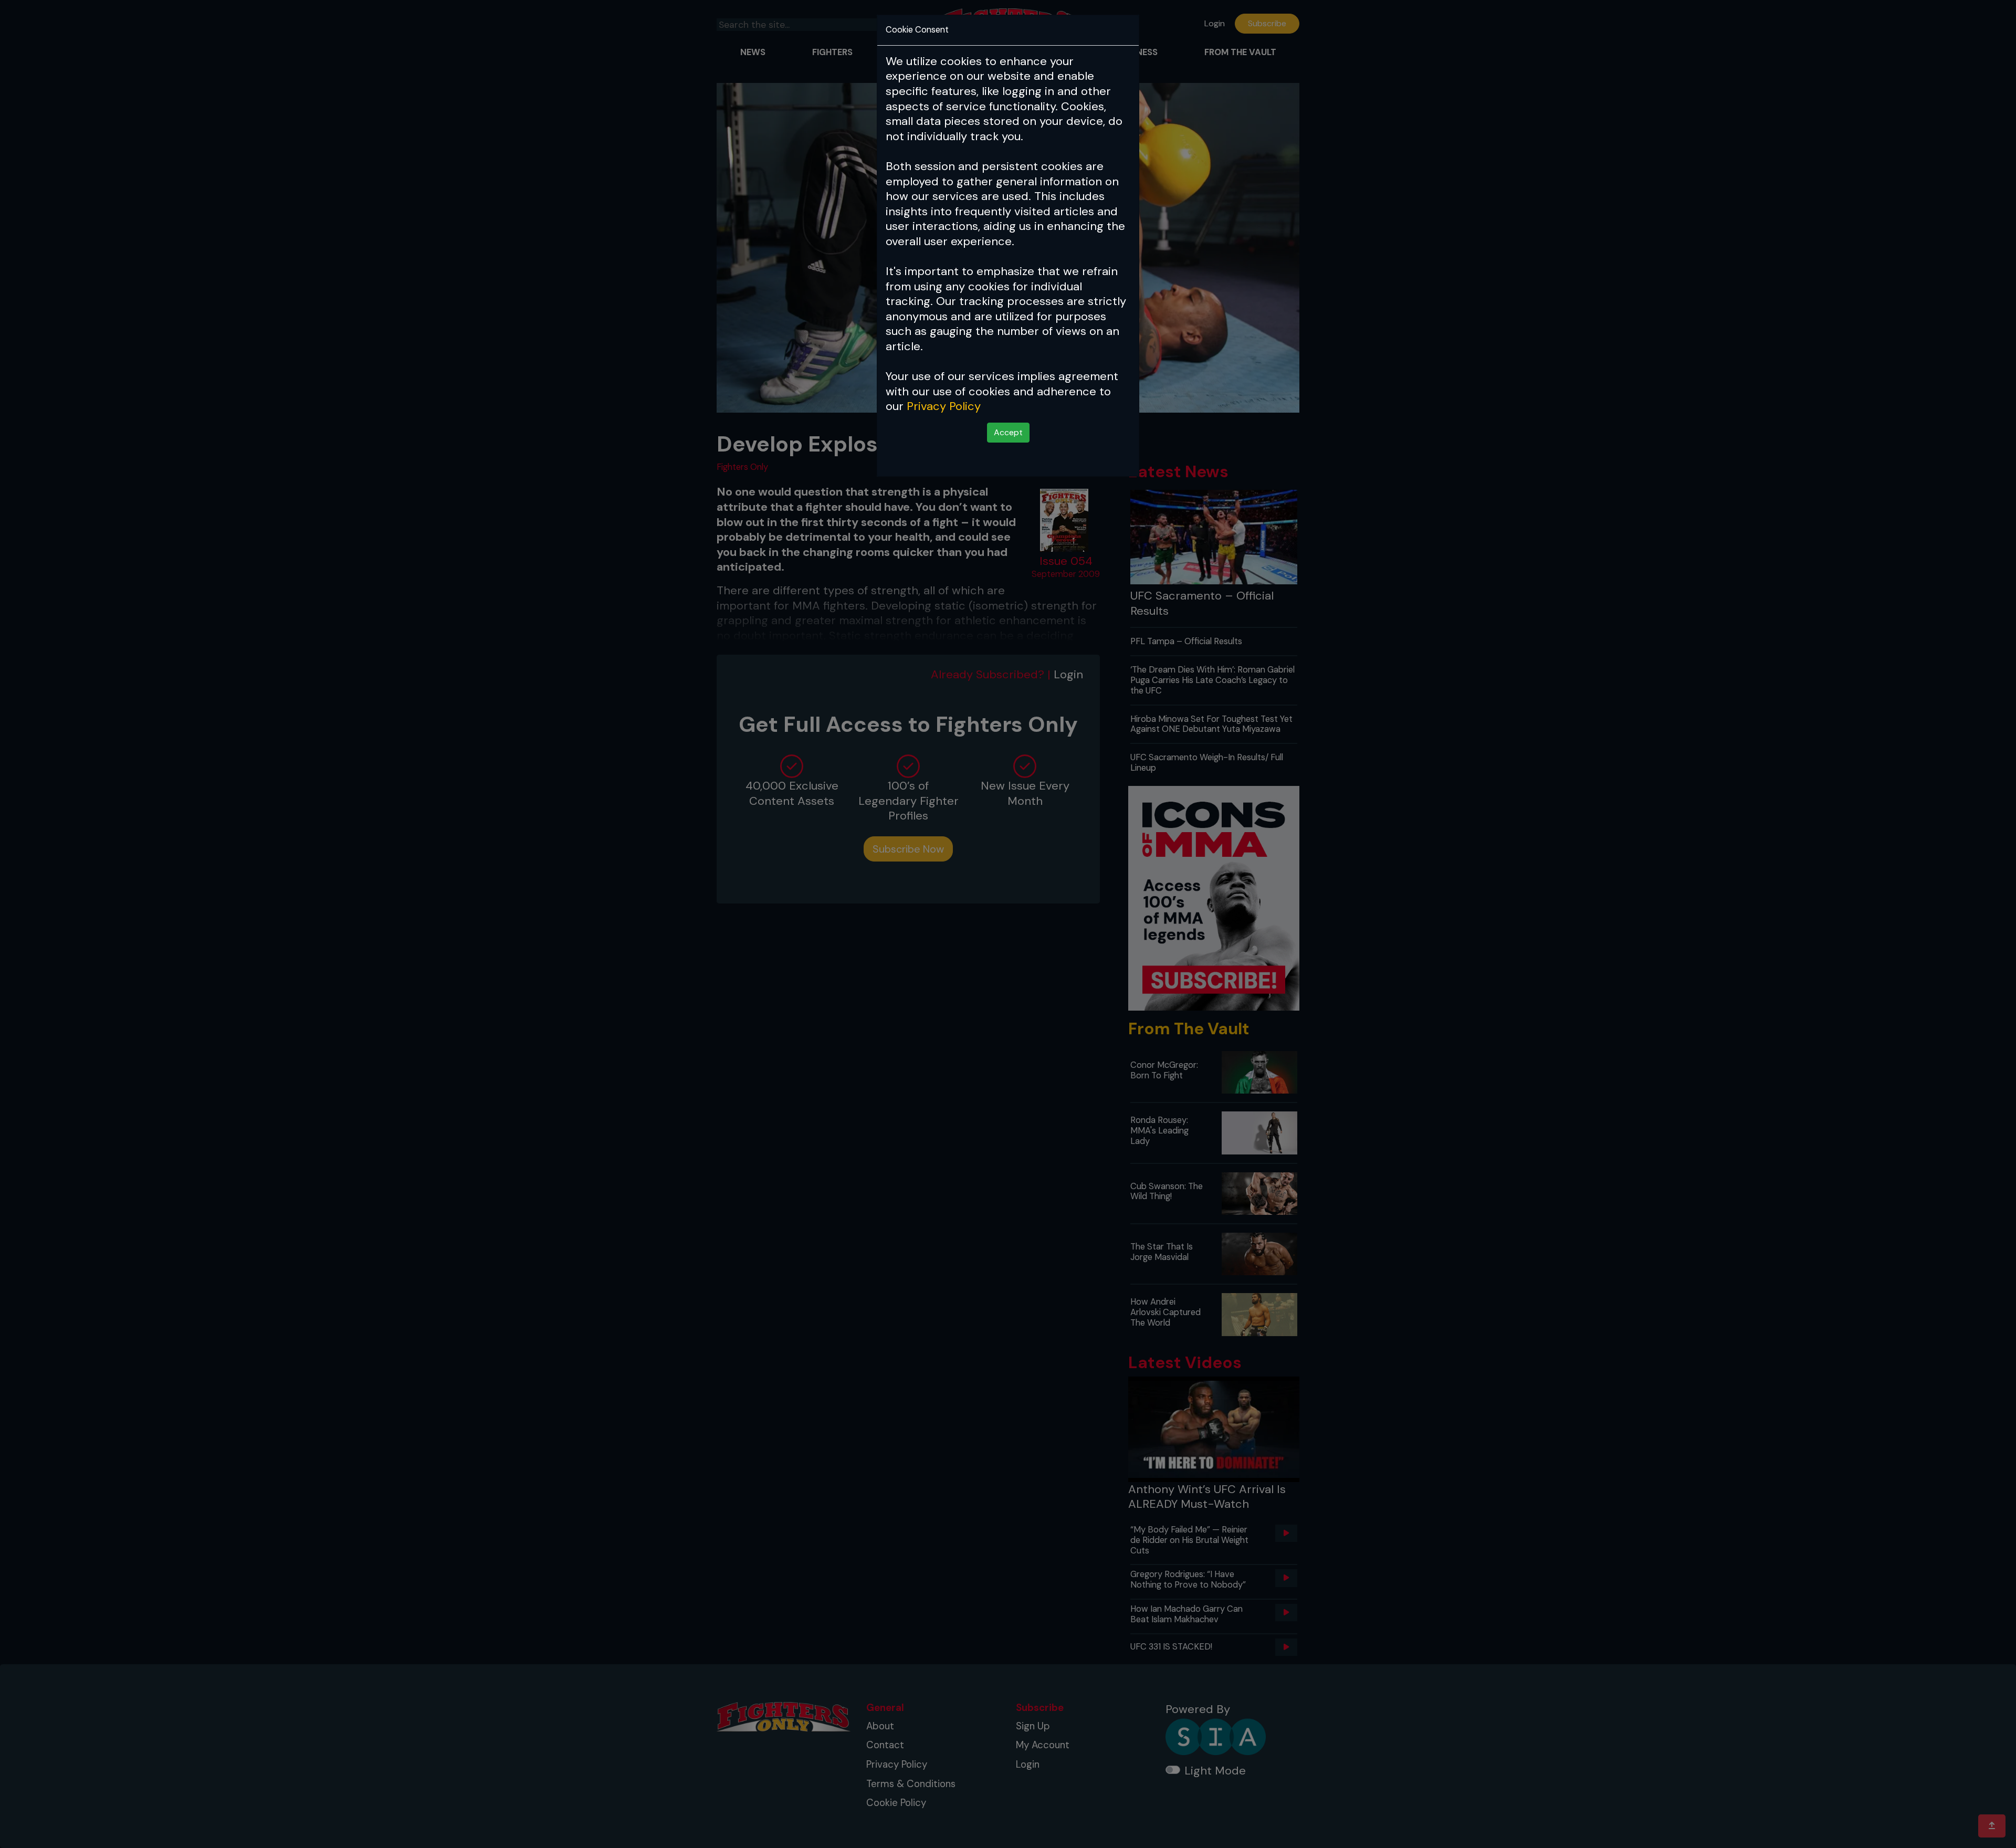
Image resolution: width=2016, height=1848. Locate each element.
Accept (1008, 432)
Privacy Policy (944, 406)
